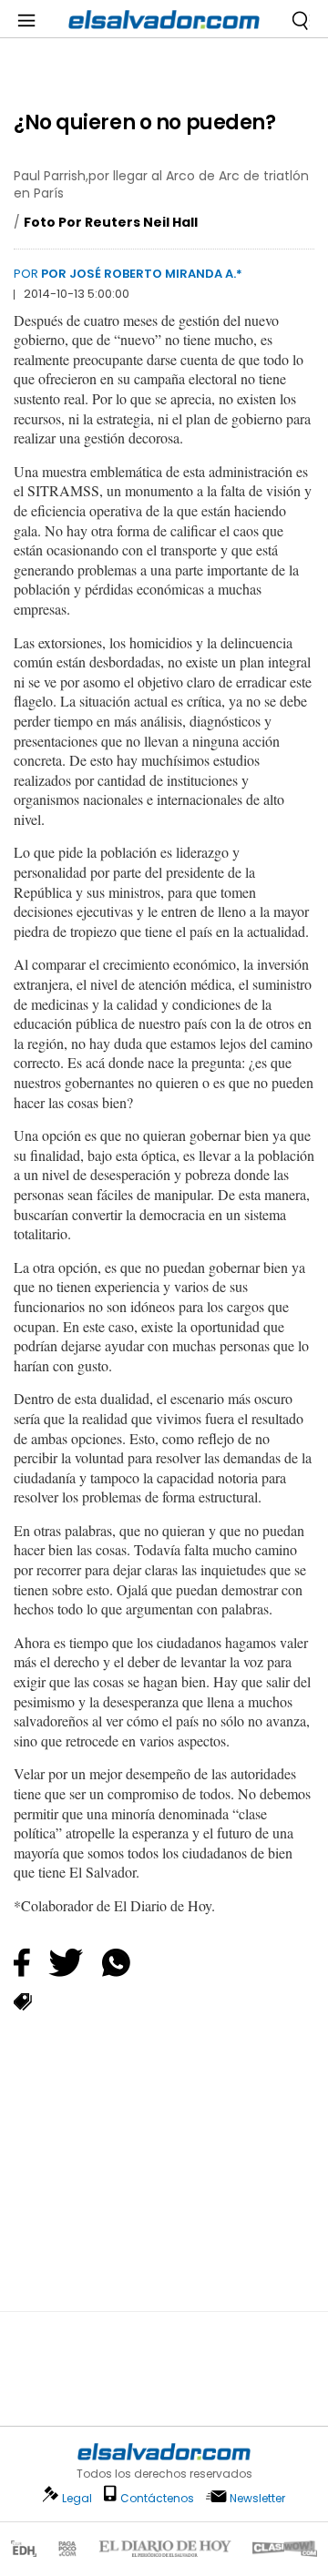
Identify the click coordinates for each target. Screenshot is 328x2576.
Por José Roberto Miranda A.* (142, 274)
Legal (77, 2498)
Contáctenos (157, 2498)
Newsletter (257, 2498)
